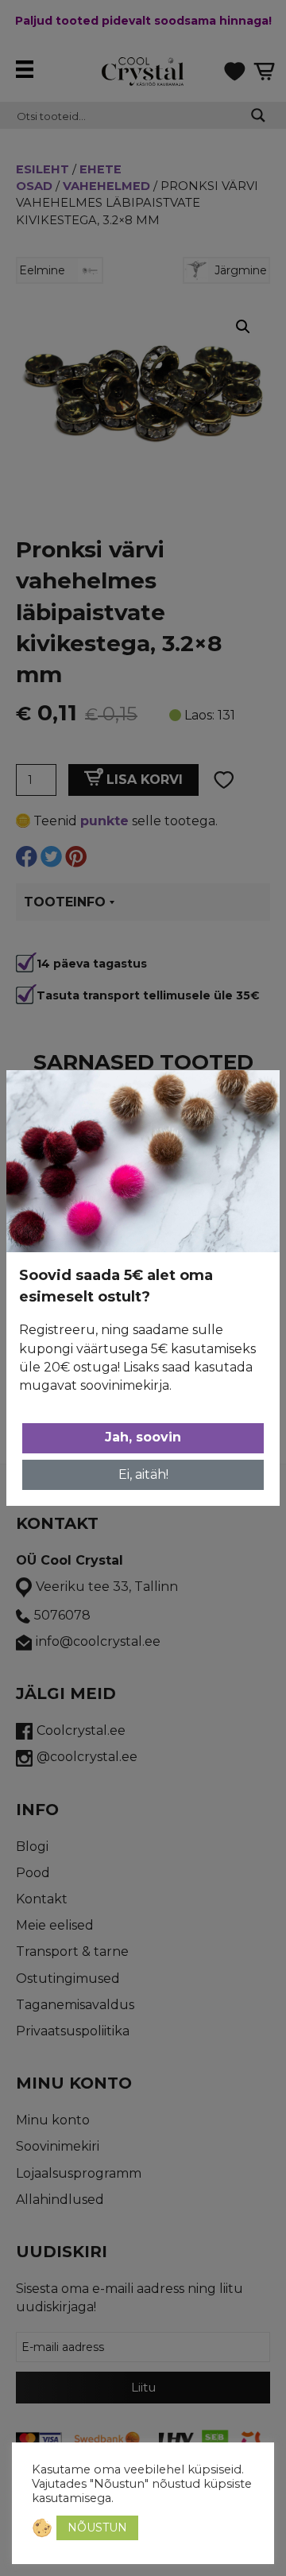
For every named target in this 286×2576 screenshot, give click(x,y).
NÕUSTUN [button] (97, 2528)
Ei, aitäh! (143, 1474)
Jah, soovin (143, 1437)
